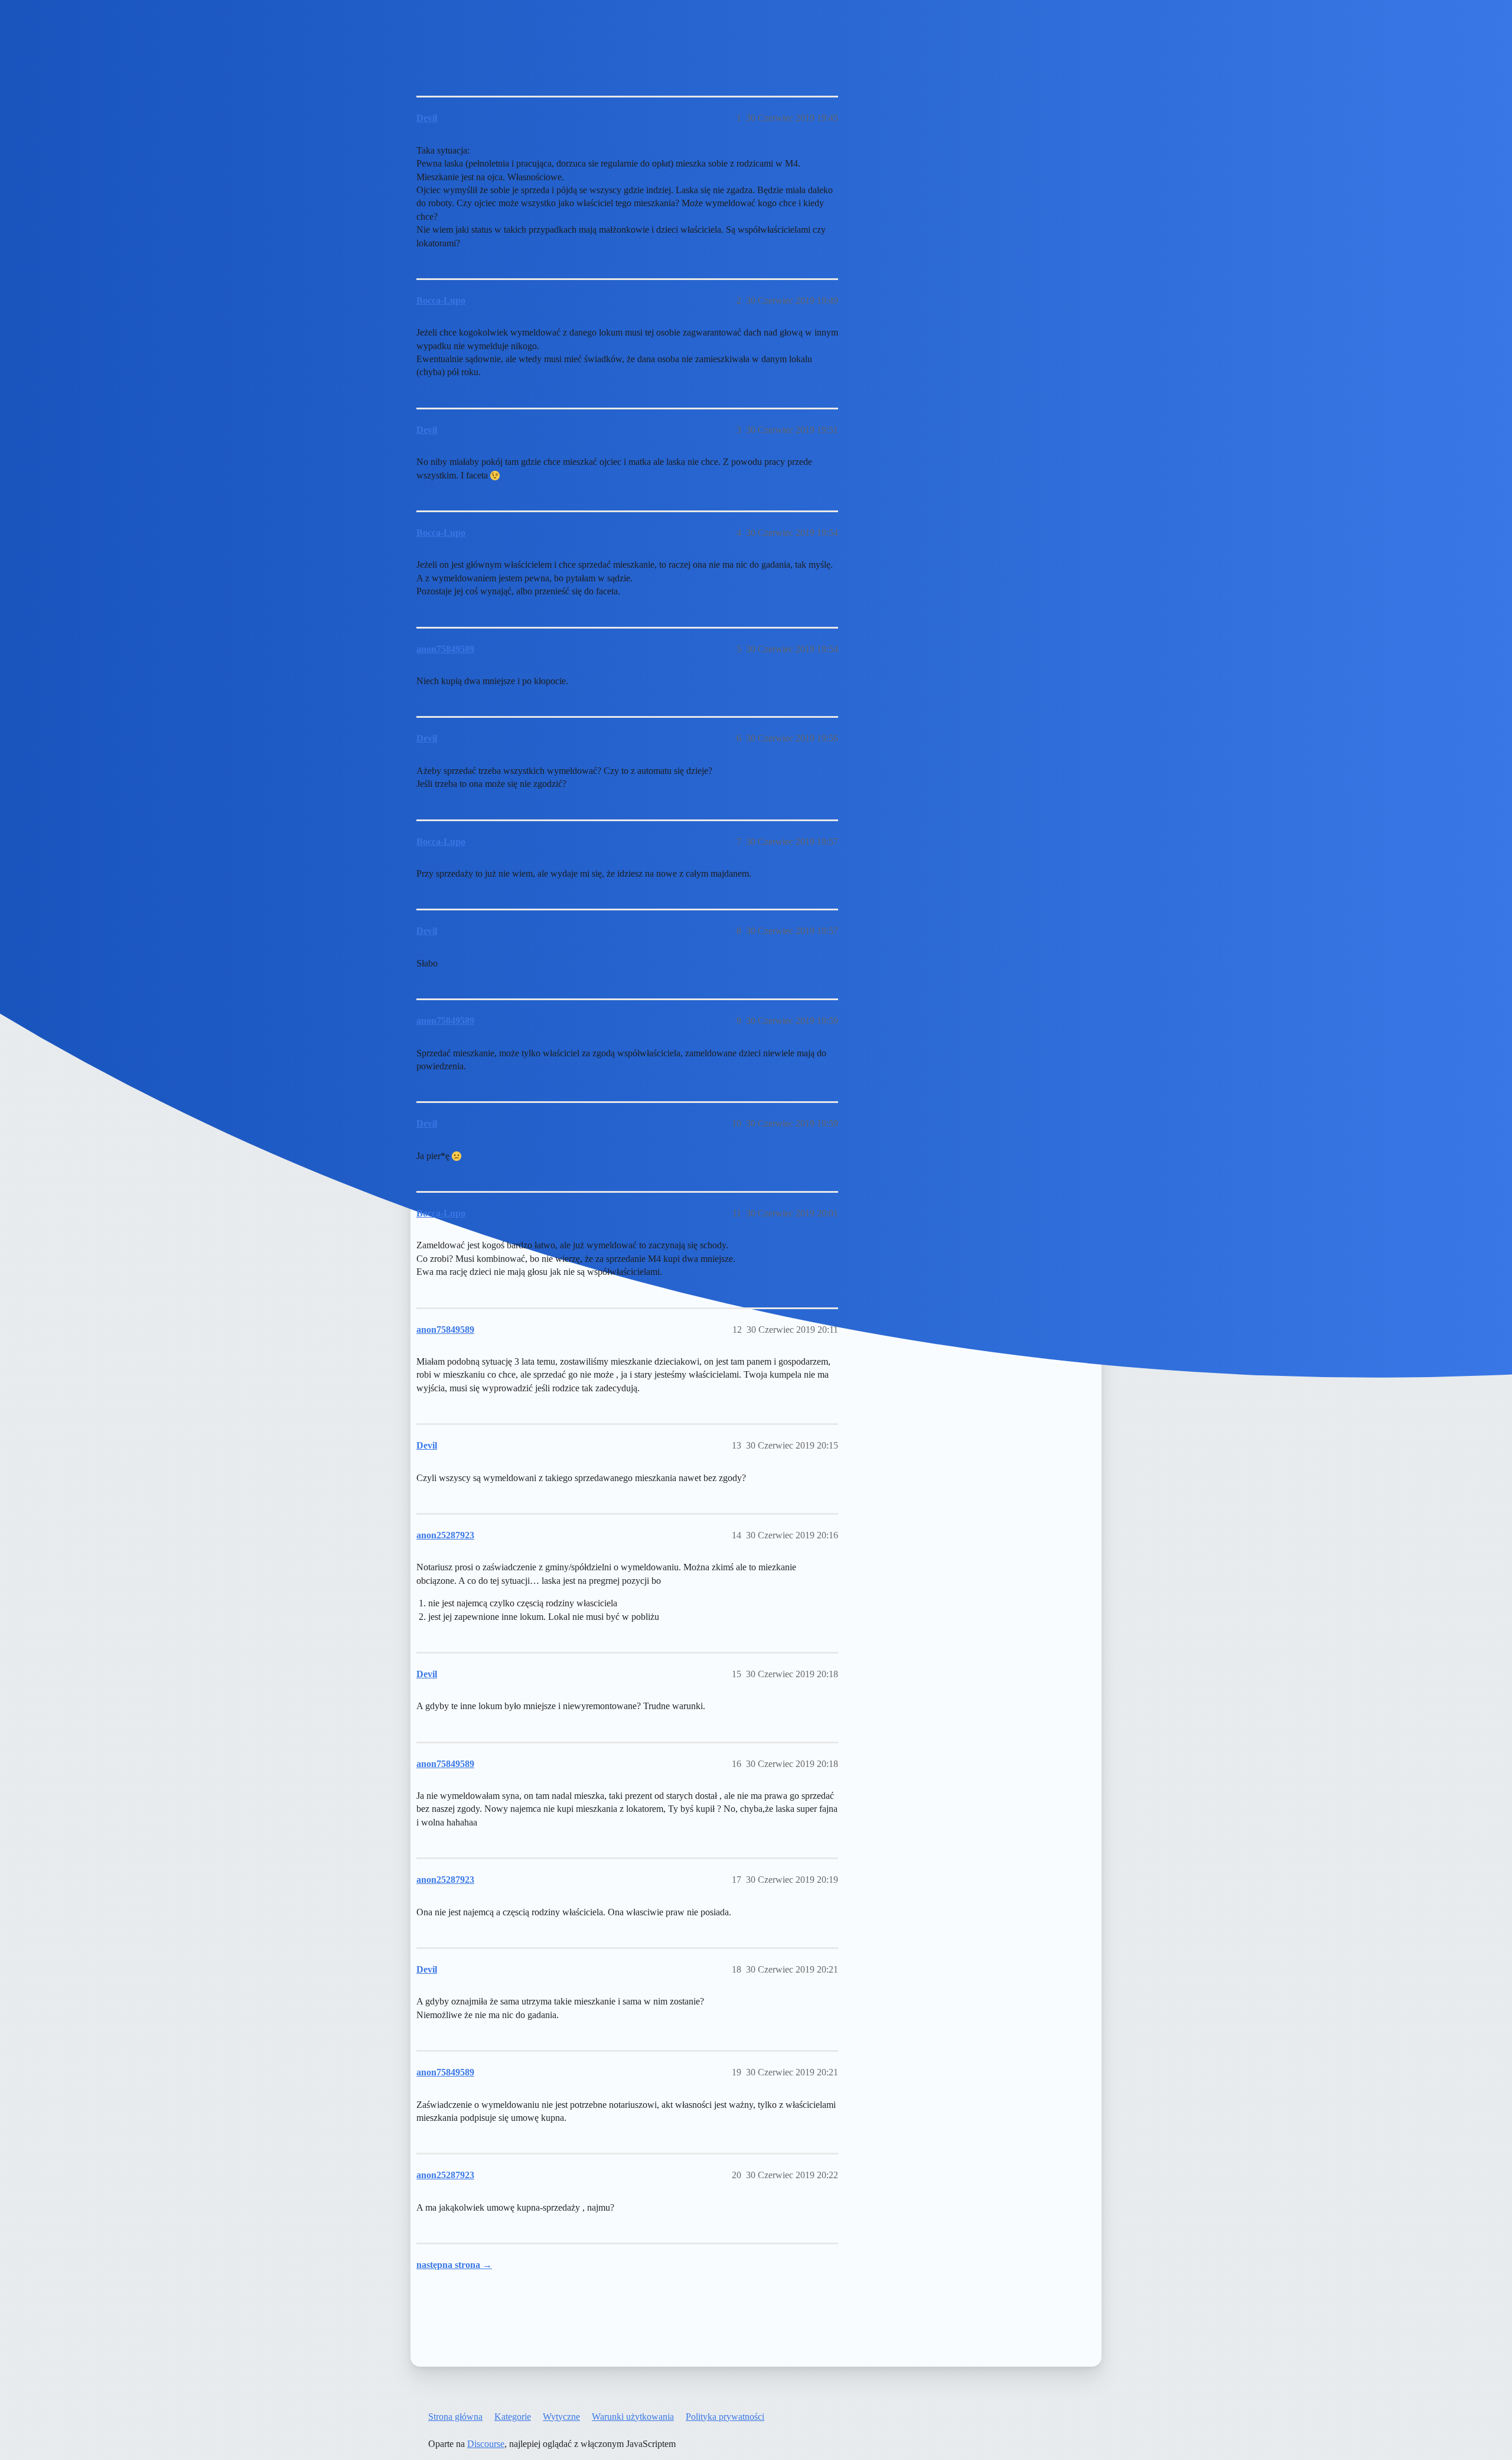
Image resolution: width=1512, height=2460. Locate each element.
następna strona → (454, 2265)
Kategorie (513, 2417)
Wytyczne (561, 2417)
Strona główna (455, 2417)
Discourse (486, 2444)
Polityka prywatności (725, 2417)
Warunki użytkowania (633, 2417)
